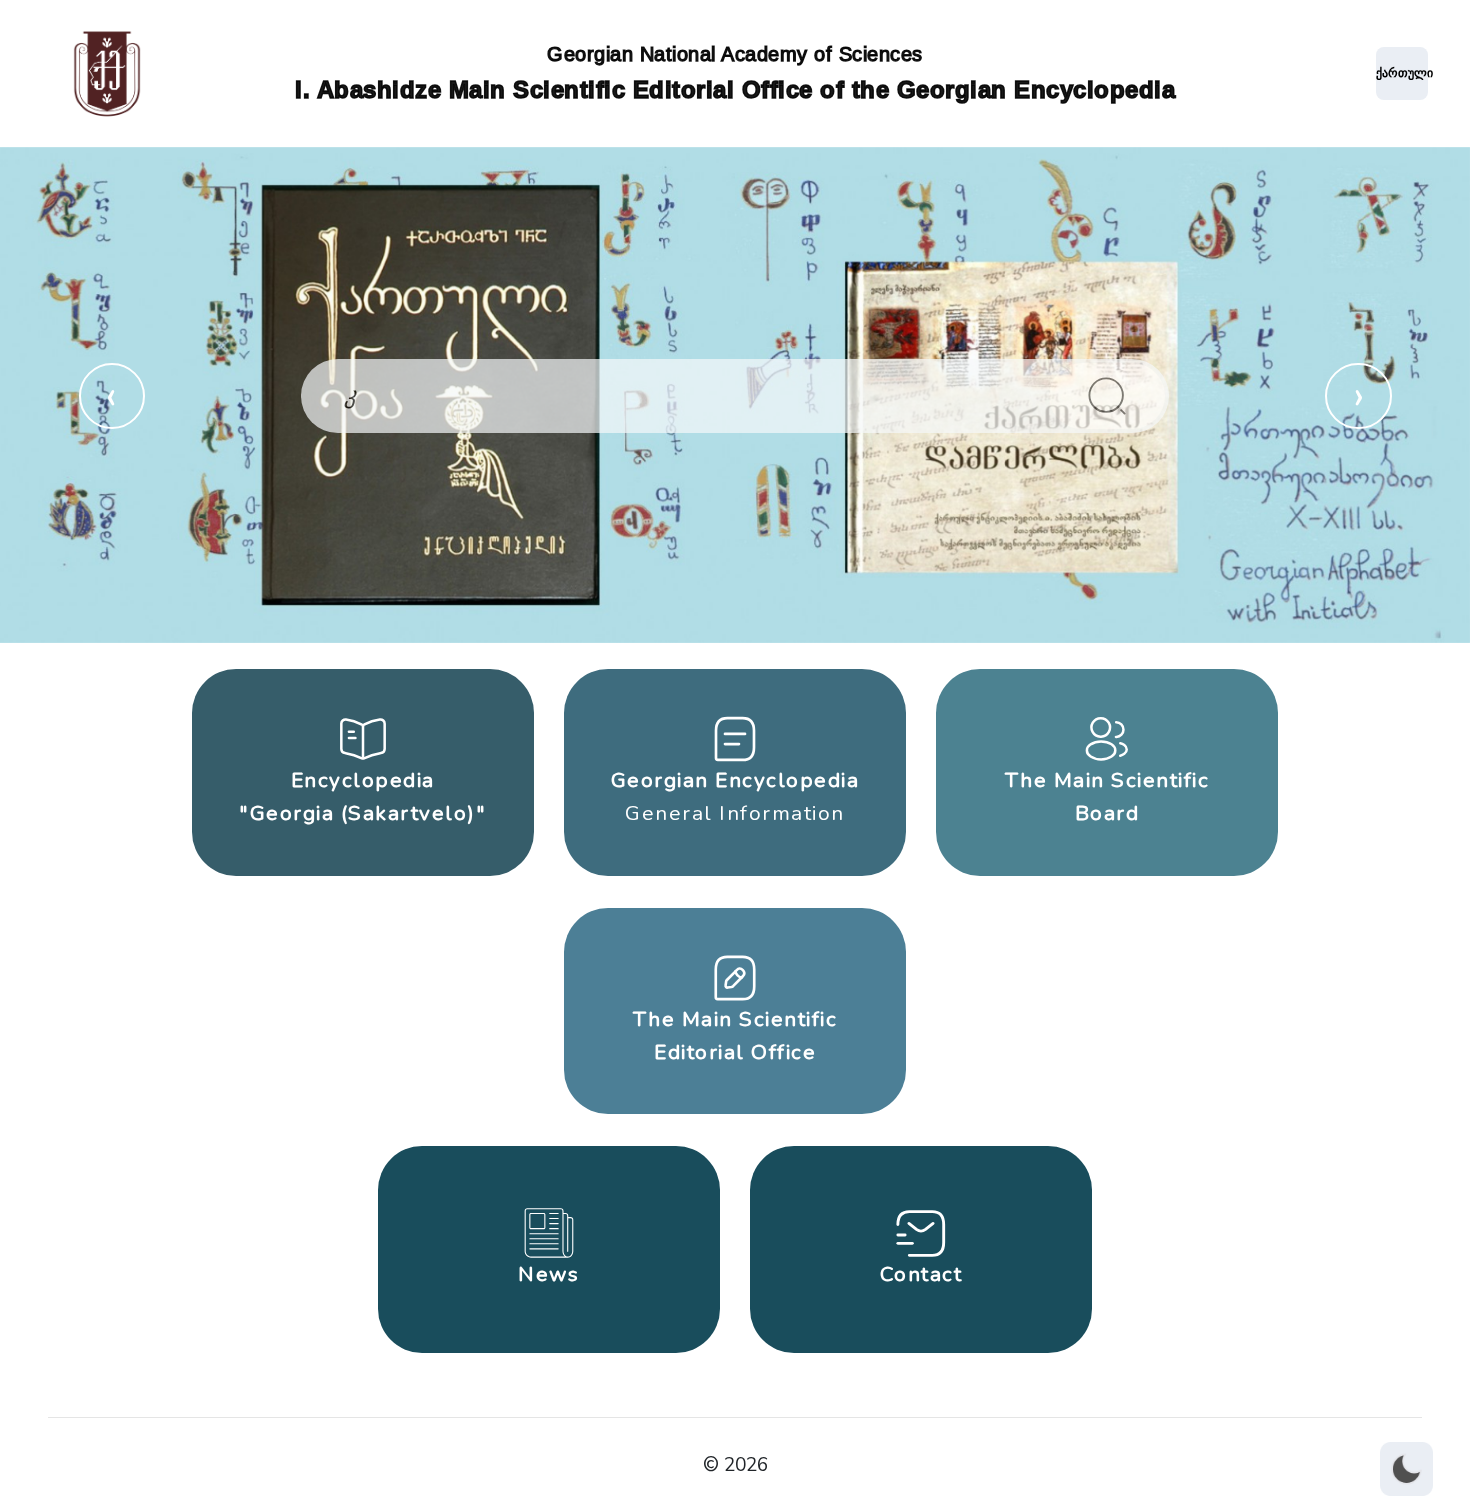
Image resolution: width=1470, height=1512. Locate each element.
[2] (1107, 396)
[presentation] (112, 396)
